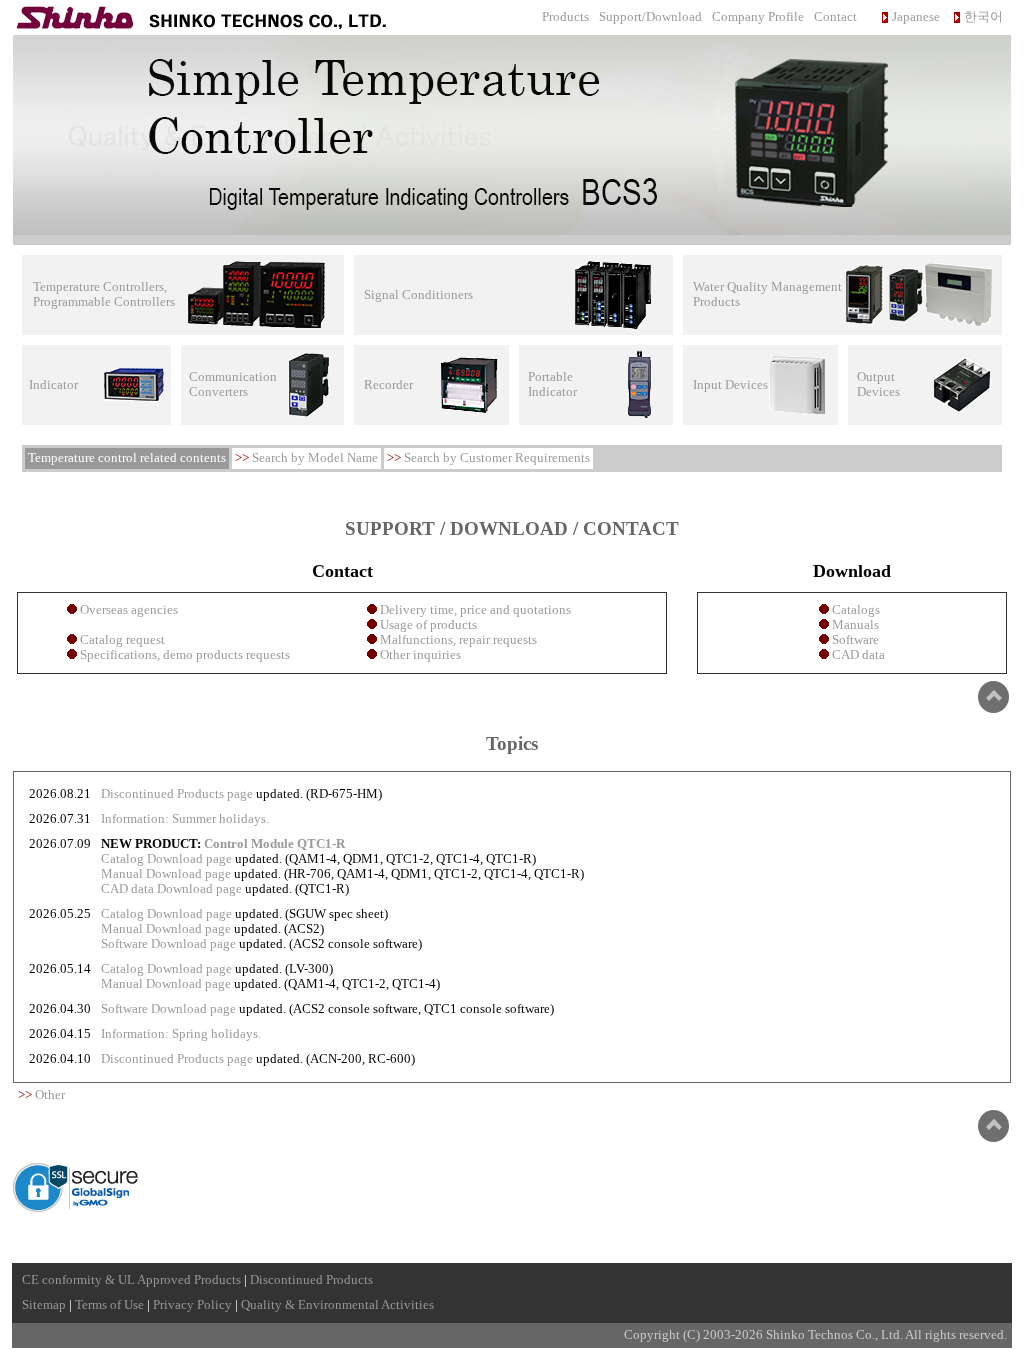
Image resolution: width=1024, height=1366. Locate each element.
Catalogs (854, 610)
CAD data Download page (171, 889)
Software (854, 640)
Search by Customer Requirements (497, 458)
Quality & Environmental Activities (337, 1305)
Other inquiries (419, 655)
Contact (835, 17)
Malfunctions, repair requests (457, 640)
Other (50, 1095)
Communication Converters (233, 384)
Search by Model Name (315, 458)
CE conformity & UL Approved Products (131, 1280)
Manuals (854, 625)
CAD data (857, 655)
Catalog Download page (166, 859)
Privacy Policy (192, 1305)
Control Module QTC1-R (274, 844)
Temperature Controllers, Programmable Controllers (104, 294)
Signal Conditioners (418, 295)
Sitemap (44, 1305)
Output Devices (878, 384)
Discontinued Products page (177, 794)
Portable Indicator (552, 384)
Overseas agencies (127, 610)
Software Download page (168, 944)
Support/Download (650, 17)
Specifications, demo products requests (183, 655)
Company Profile (758, 17)
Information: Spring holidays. (181, 1034)
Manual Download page (166, 874)
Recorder (388, 385)
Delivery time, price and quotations (474, 610)
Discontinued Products (311, 1280)
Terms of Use (109, 1305)
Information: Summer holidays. (185, 819)
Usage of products (427, 625)
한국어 (983, 17)
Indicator (53, 385)
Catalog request (121, 640)
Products (565, 17)
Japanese (916, 17)
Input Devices (730, 385)
